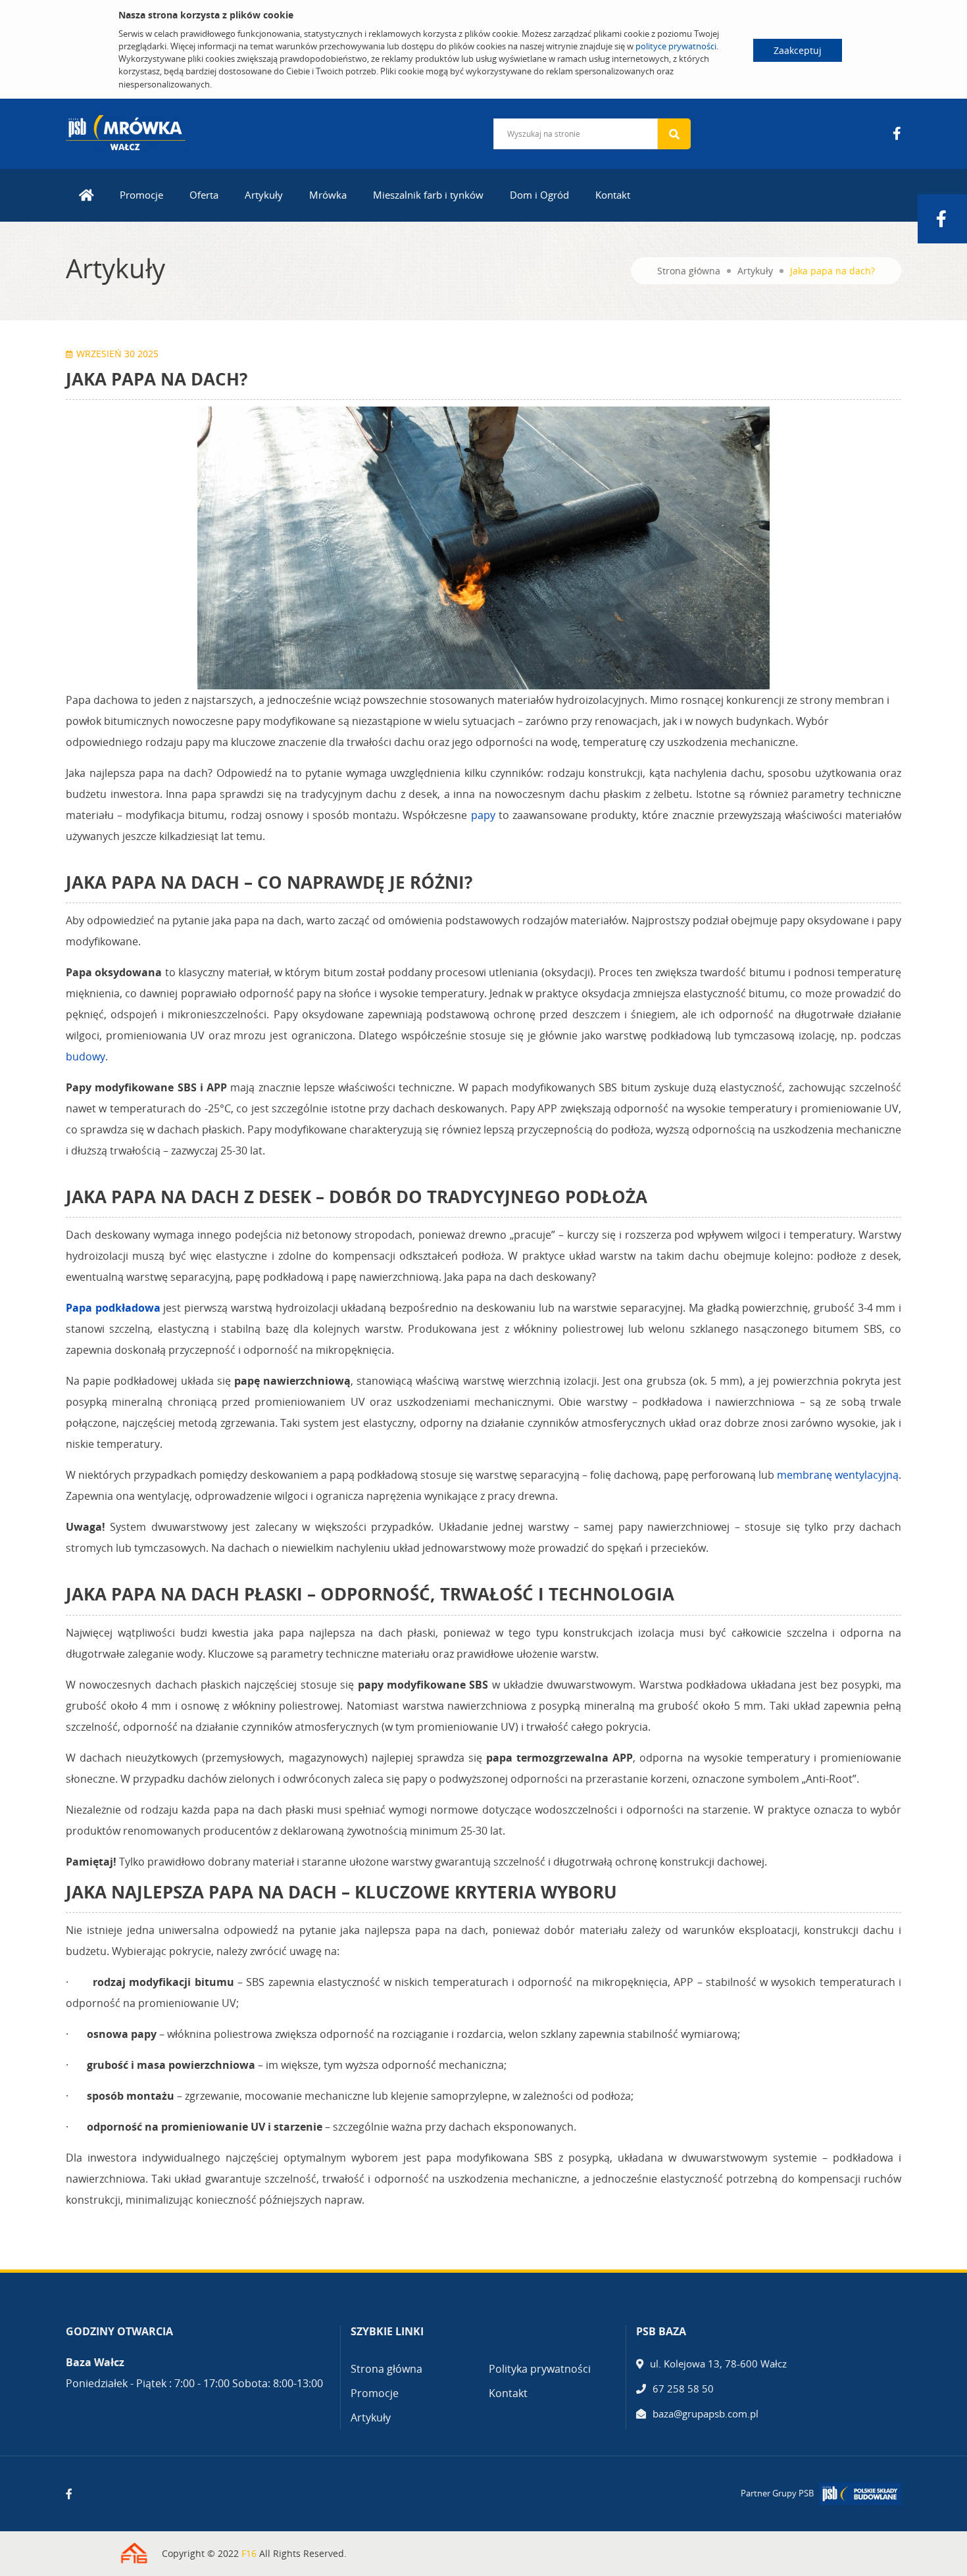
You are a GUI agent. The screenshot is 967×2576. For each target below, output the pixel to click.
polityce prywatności (676, 46)
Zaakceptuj (798, 50)
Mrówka (328, 195)
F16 (249, 2553)
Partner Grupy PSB (777, 2493)
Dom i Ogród (539, 195)
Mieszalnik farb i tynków (428, 195)
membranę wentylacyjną (838, 1475)
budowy (86, 1056)
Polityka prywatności (540, 2369)
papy (483, 815)
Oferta (204, 195)
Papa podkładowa (113, 1308)
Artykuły (264, 195)
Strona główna (689, 271)
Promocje (141, 195)
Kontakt (613, 195)
